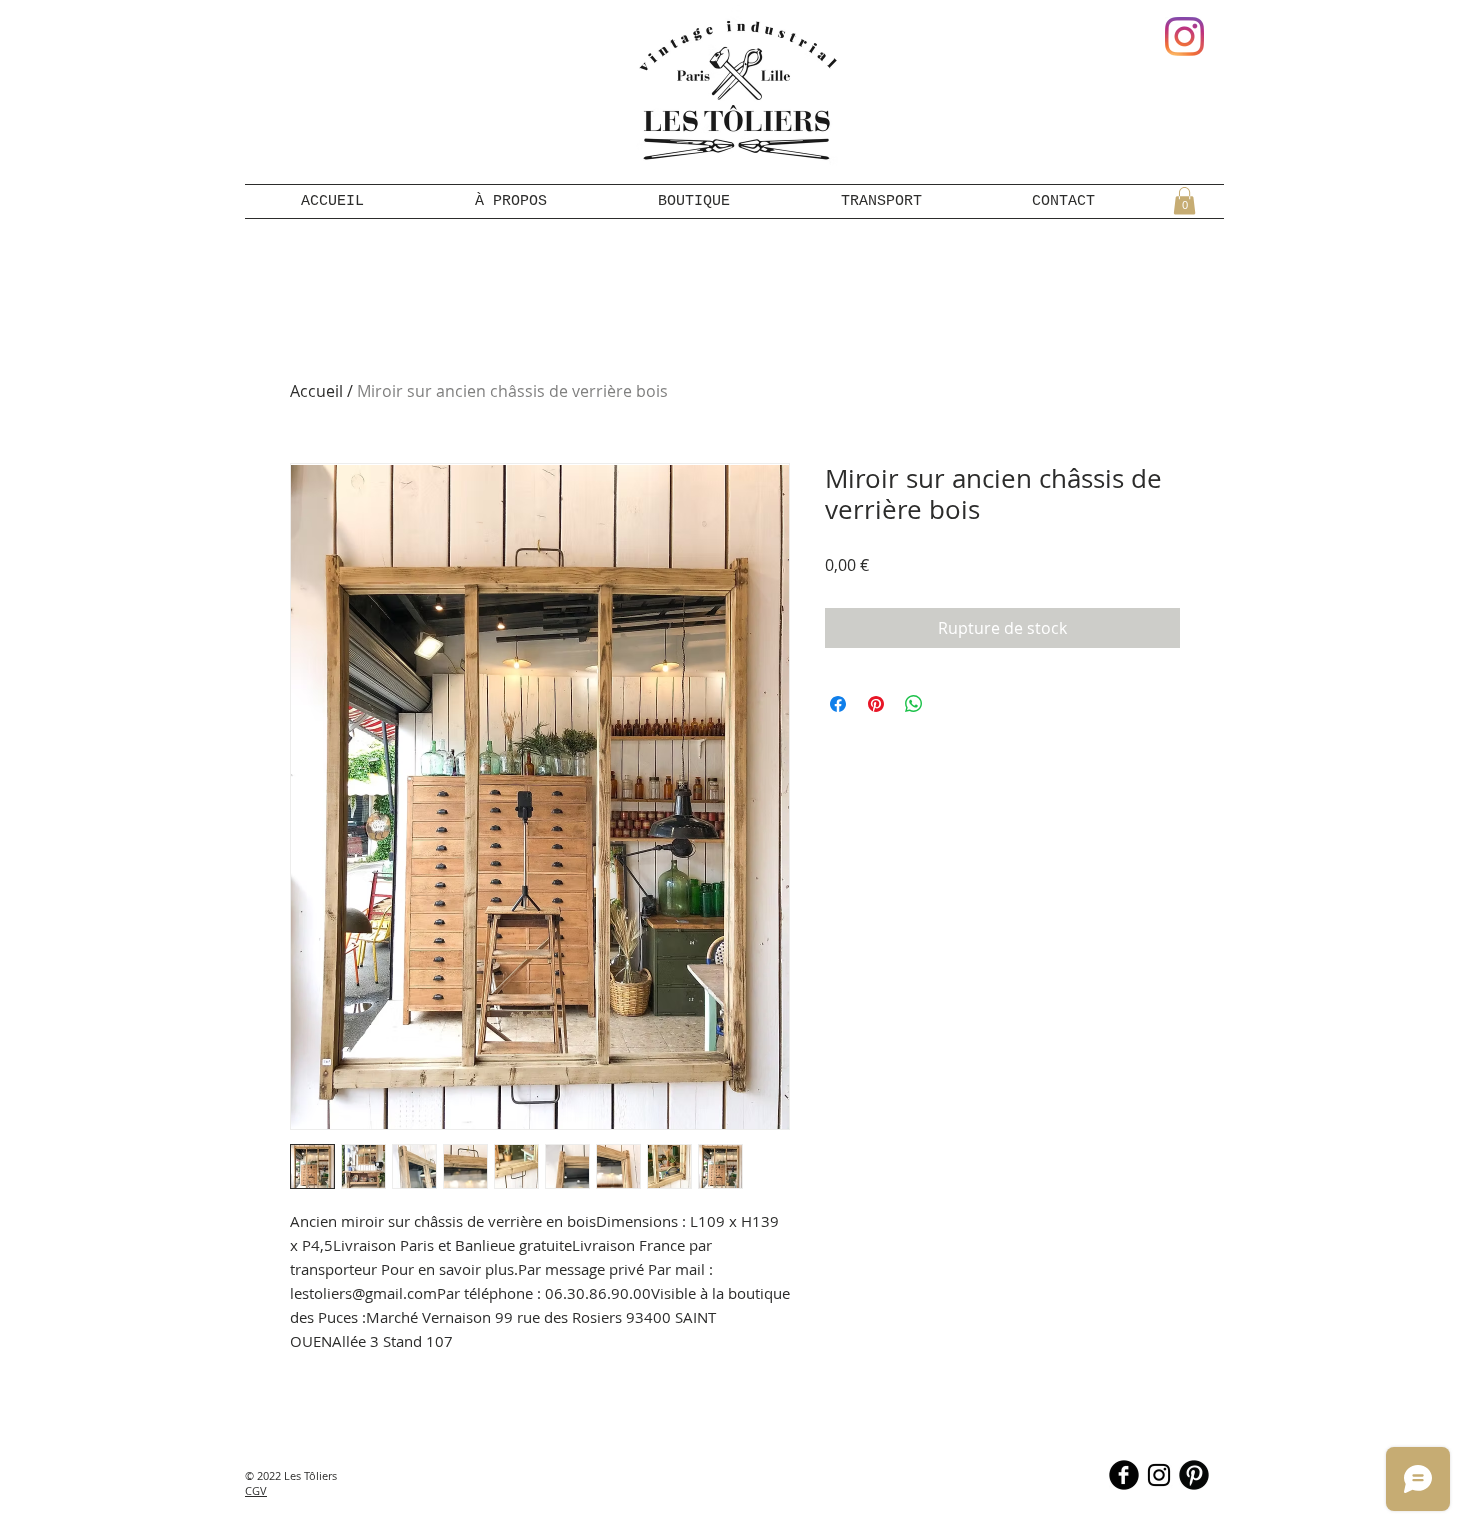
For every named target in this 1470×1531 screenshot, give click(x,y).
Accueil (316, 391)
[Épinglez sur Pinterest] (876, 704)
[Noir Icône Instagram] (1159, 1475)
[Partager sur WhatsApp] (914, 704)
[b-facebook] (1124, 1475)
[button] (1184, 200)
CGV (256, 1490)
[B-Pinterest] (1194, 1475)
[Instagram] (1184, 36)
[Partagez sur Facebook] (838, 704)
